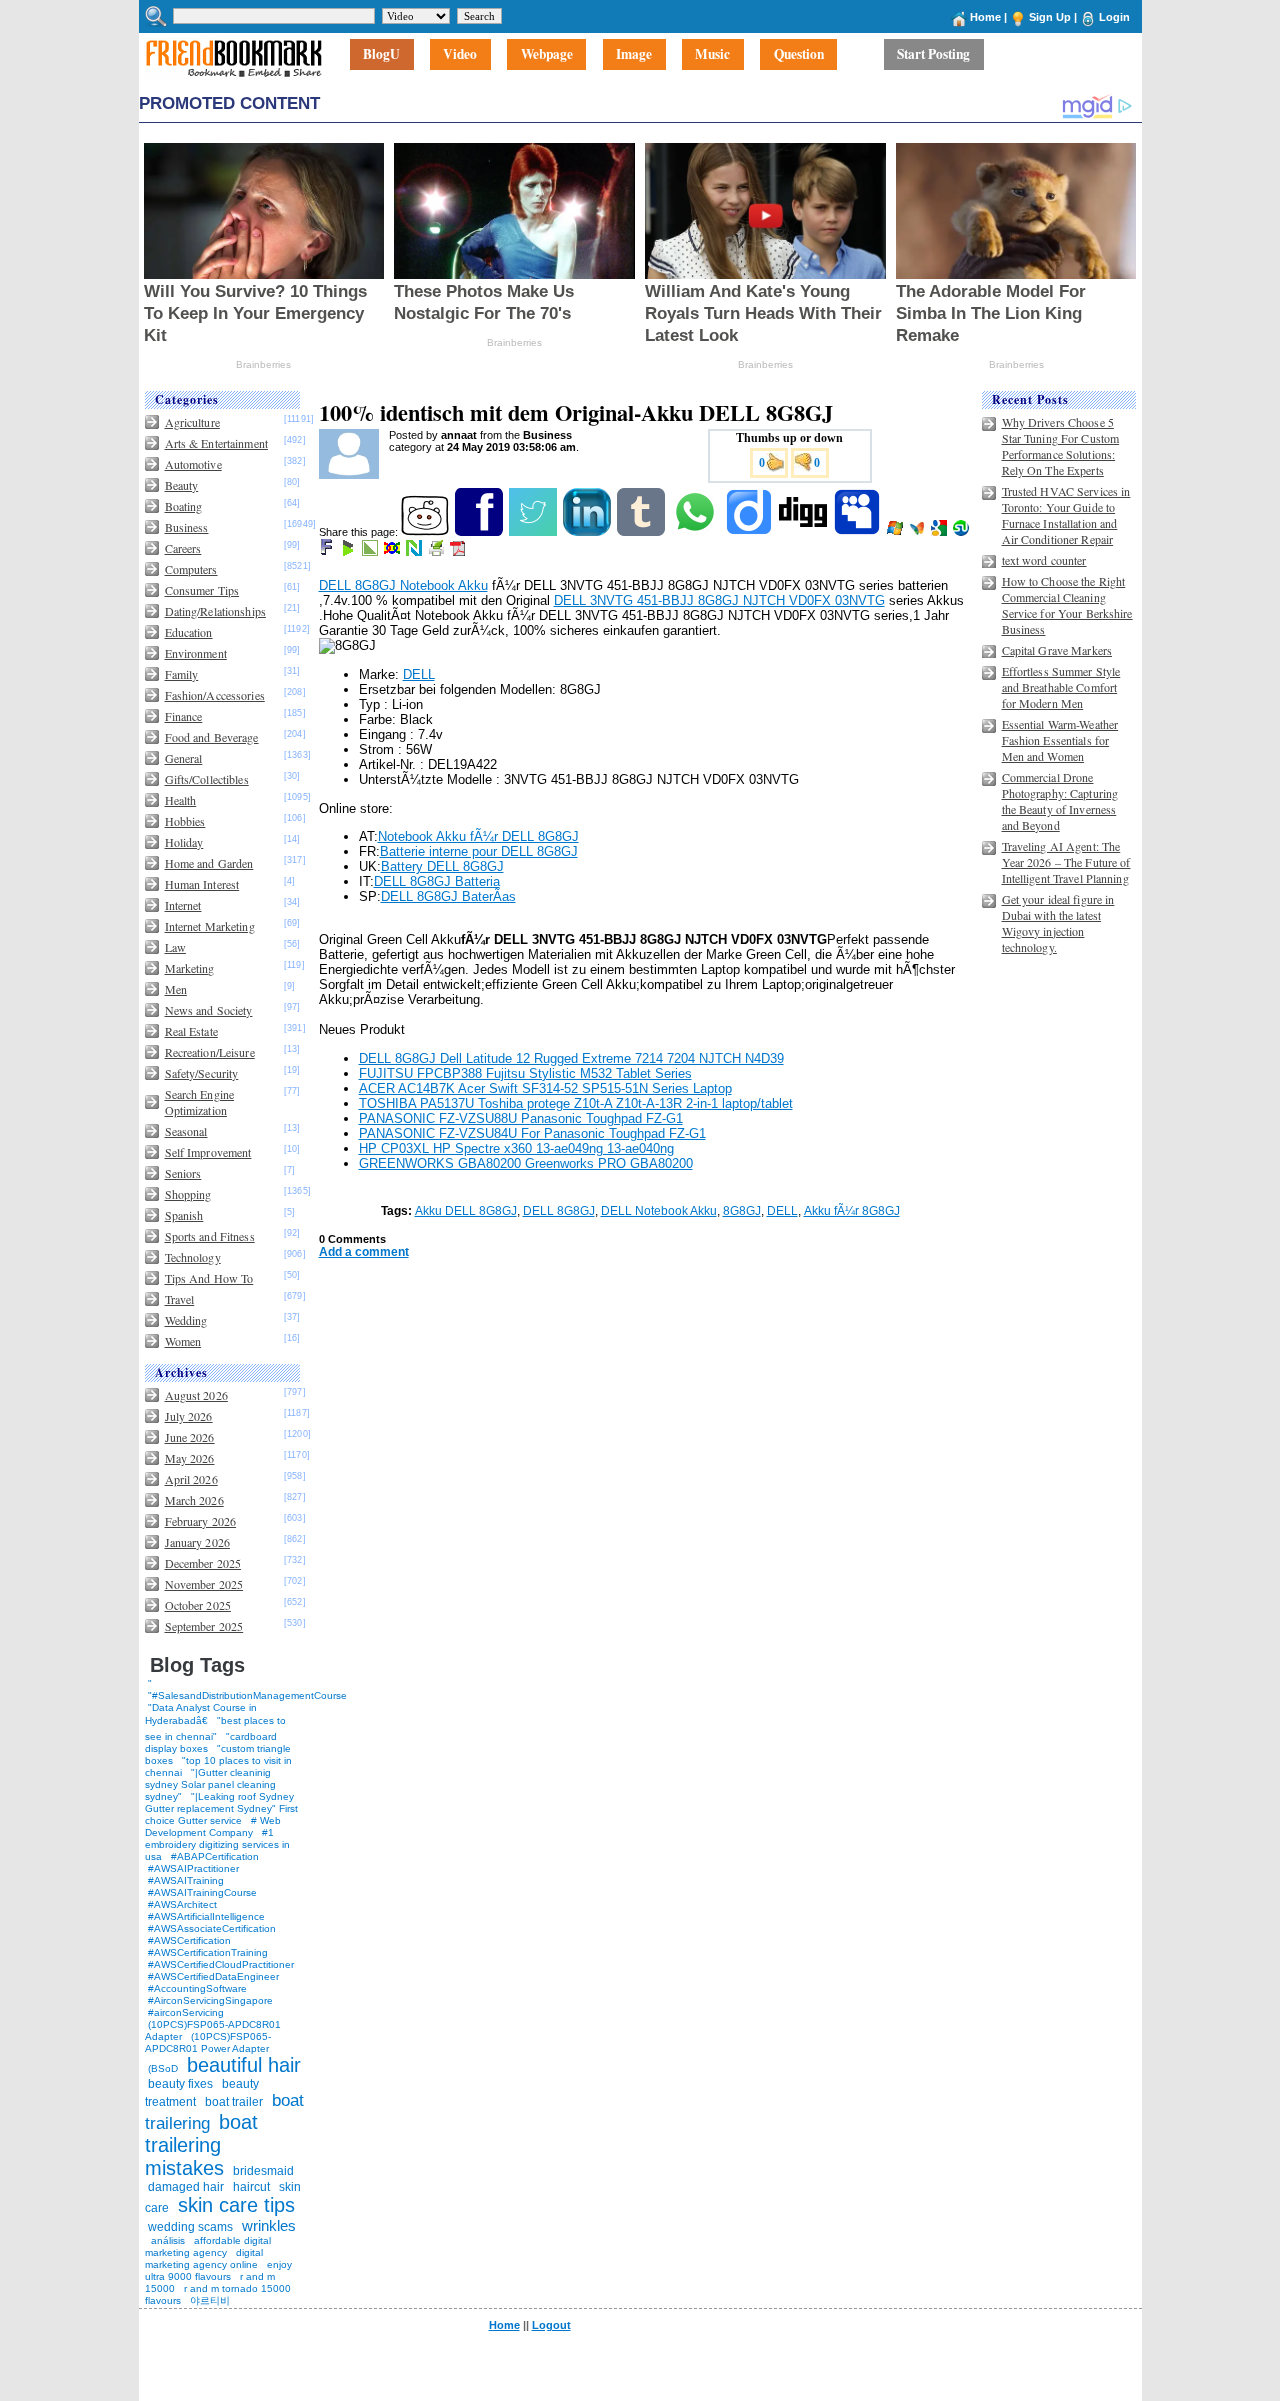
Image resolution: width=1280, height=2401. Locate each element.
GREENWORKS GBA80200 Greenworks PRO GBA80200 (526, 1163)
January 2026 (197, 1542)
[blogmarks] (349, 552)
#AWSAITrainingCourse (202, 1892)
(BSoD (163, 2068)
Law (175, 947)
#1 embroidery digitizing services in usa (217, 1844)
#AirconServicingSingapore (210, 2000)
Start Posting (933, 55)
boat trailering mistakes (201, 2145)
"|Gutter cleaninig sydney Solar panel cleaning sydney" (210, 1784)
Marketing (190, 968)
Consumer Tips (202, 590)
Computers (191, 569)
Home (985, 17)
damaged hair (186, 2187)
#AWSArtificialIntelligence (206, 1916)
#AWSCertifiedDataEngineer (213, 1976)
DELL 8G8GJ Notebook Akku (403, 585)
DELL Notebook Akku (659, 1211)
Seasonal (186, 1131)
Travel (180, 1299)
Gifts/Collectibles (207, 779)
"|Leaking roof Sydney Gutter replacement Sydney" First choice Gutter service (221, 1808)
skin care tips (236, 2205)
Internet (183, 905)
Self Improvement (208, 1152)
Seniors (183, 1173)
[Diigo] (750, 532)
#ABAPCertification (215, 1856)
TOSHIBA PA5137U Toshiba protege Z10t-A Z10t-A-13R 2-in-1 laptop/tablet (576, 1103)
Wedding (186, 1320)
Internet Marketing (210, 926)
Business (187, 527)
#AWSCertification (189, 1940)
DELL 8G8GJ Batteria (437, 881)
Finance (184, 716)
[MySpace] (858, 532)
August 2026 (196, 1395)
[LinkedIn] (588, 532)
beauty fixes (180, 2084)
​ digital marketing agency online (204, 2258)
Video (460, 55)
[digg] (804, 532)
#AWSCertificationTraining (208, 1952)
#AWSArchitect (182, 1904)
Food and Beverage (212, 737)
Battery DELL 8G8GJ (442, 866)
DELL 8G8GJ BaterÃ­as (448, 896)
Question (799, 55)
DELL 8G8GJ (559, 1211)
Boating (184, 506)
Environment (196, 653)
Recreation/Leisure (210, 1052)
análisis (166, 2240)
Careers (183, 548)
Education (189, 632)
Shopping (188, 1194)
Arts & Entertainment (216, 443)
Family (182, 674)
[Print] (437, 552)
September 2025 (204, 1626)
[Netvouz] (415, 552)
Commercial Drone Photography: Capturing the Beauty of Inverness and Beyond (1060, 801)
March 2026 (194, 1500)
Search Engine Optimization (200, 1102)
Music (712, 55)
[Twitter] (534, 532)
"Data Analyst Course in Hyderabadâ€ (201, 1714)
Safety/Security (202, 1073)
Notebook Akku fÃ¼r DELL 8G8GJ (478, 836)
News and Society (209, 1010)
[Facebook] (480, 532)
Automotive (193, 464)
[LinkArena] (371, 552)
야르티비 (210, 2300)
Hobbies (185, 821)
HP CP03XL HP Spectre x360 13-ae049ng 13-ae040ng (516, 1148)
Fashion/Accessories (215, 695)
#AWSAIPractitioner (193, 1868)
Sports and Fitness (210, 1236)
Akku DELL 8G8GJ (466, 1211)
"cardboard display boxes (211, 1742)
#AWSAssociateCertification (212, 1928)
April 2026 (191, 1479)
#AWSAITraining (186, 1880)
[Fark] (328, 552)
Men (176, 989)
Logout (551, 2325)
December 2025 (203, 1563)
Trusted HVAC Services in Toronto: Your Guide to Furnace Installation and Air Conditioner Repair (1066, 515)
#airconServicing (186, 2012)
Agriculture (192, 422)
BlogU (381, 55)
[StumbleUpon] (962, 532)
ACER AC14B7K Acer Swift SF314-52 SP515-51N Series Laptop (545, 1088)
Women (183, 1341)
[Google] (940, 532)
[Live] (896, 532)
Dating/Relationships (215, 611)
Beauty (182, 485)
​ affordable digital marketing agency (208, 2246)
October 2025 (198, 1605)
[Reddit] (426, 532)
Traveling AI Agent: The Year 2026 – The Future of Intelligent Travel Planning (1066, 862)
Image (634, 55)
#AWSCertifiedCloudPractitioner (221, 1964)
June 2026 (190, 1437)
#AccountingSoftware (197, 1988)
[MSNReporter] (918, 532)
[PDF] (459, 552)
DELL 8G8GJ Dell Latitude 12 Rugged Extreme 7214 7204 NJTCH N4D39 (571, 1058)
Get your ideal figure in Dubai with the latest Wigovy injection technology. (1058, 923)
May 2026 (190, 1458)
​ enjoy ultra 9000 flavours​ (218, 2270)
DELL (419, 674)
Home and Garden (209, 863)
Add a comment (364, 1252)
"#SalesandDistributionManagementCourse (247, 1695)
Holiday (184, 842)
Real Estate (191, 1031)
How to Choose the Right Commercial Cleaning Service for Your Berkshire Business (1067, 605)
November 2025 (204, 1584)
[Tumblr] (642, 532)
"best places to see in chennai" (215, 1728)
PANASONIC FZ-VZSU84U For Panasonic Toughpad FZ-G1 (532, 1133)
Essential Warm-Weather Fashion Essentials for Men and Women (1060, 740)
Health (181, 800)
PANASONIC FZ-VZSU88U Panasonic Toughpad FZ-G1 (521, 1118)
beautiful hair (244, 2065)
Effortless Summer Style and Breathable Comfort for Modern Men (1061, 687)
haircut (251, 2187)
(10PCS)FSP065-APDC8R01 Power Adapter (208, 2042)
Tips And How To (209, 1278)
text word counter (1044, 560)
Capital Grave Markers (1057, 650)
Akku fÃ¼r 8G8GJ (852, 1211)
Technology (193, 1257)
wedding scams (190, 2227)
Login (1114, 17)
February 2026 (201, 1521)
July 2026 (189, 1416)
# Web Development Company (213, 1826)
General (184, 758)
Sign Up (1050, 17)
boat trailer (234, 2102)
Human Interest (202, 884)
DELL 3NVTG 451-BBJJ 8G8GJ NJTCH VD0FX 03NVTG (719, 600)
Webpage (547, 55)
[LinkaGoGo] (393, 552)
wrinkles (269, 2225)
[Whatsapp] (696, 532)
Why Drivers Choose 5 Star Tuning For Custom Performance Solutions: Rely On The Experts (1061, 446)
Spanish (184, 1215)
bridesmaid (263, 2171)
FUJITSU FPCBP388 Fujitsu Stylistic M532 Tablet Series (525, 1073)
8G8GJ (742, 1211)
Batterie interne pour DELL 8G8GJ (479, 851)
